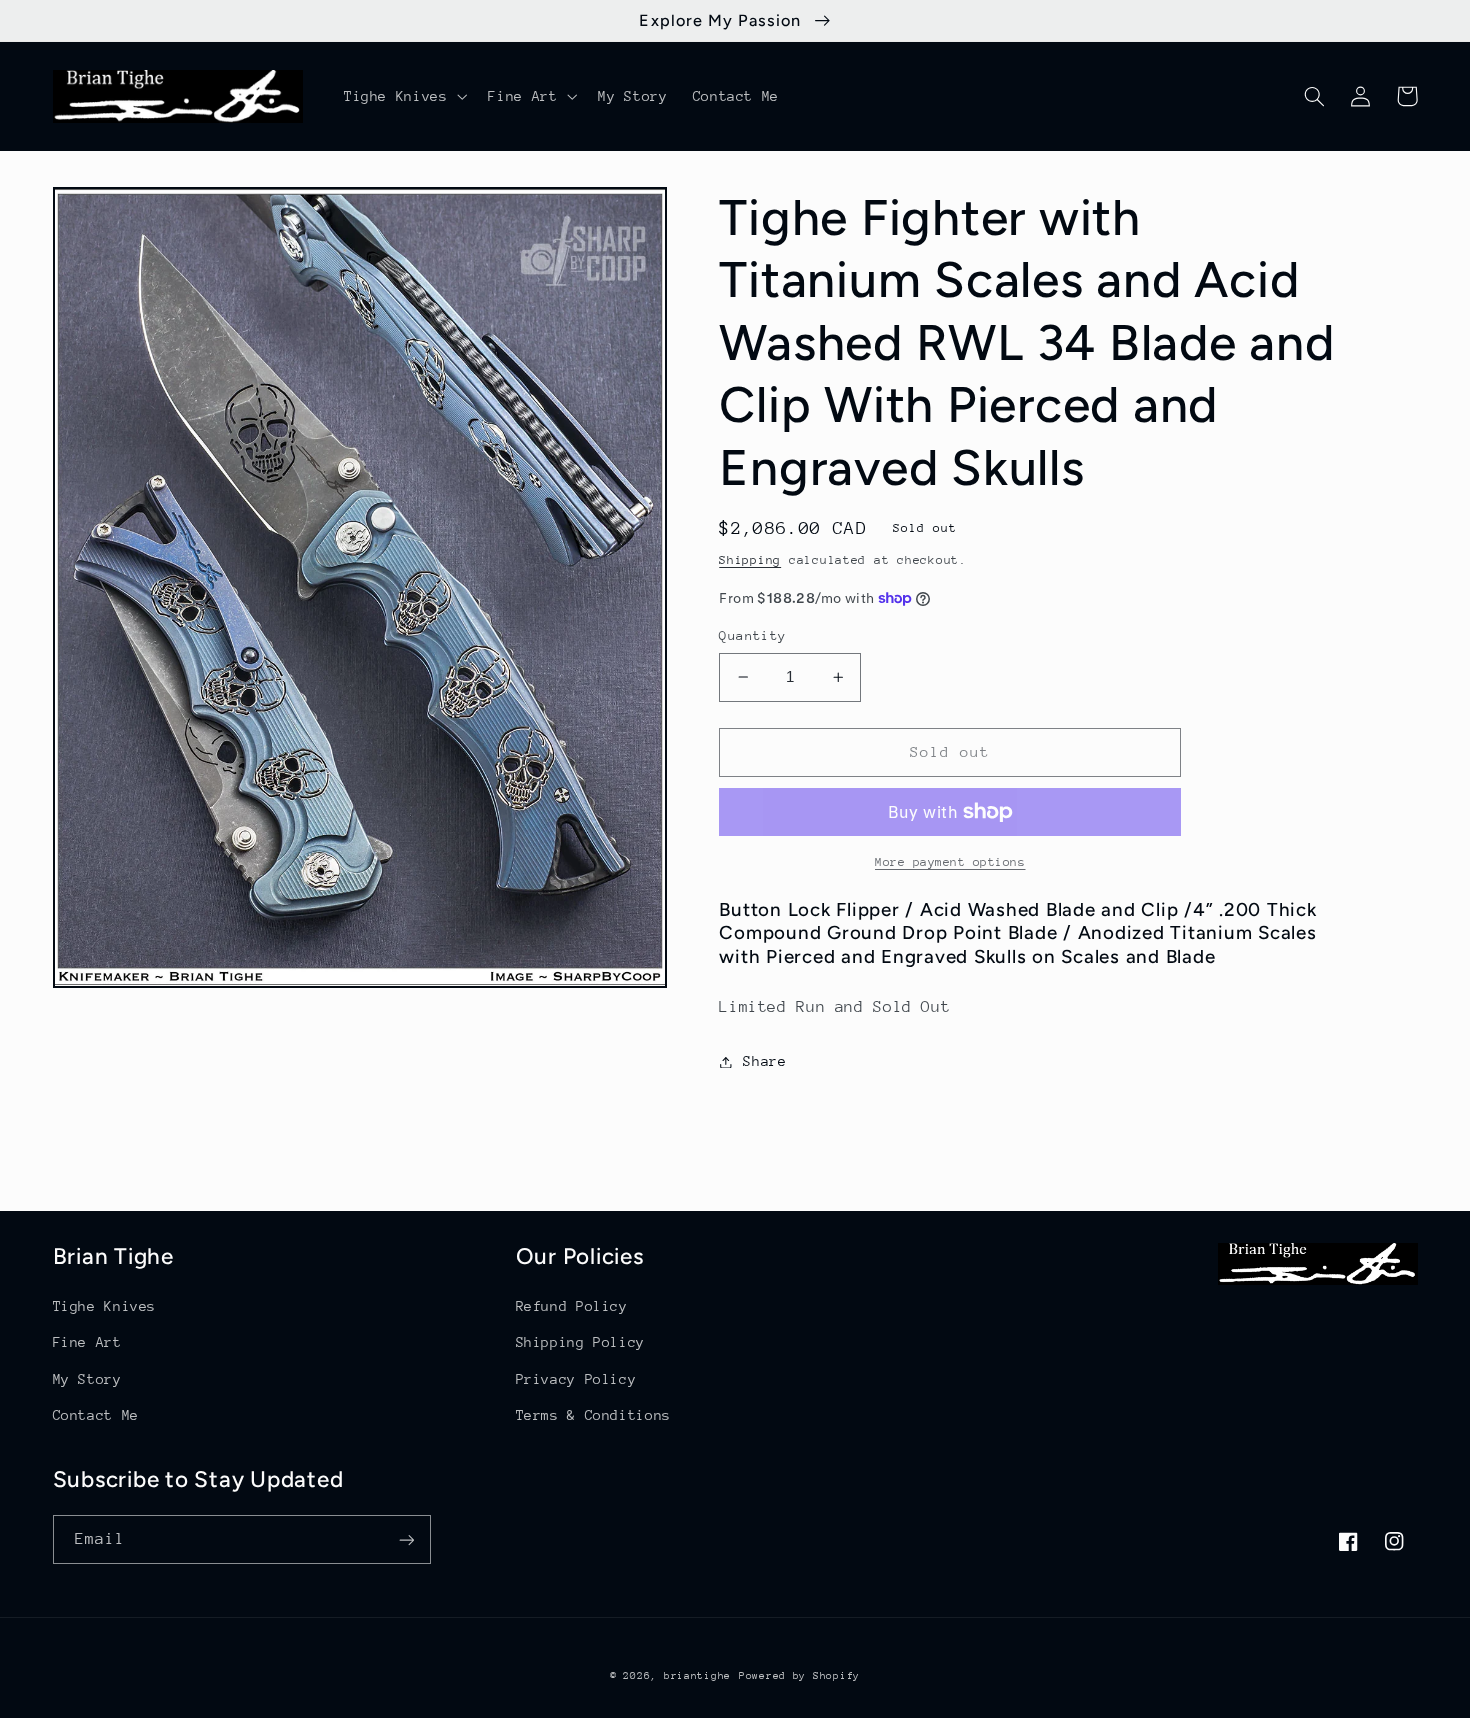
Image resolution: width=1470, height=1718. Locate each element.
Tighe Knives (105, 1306)
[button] (403, 96)
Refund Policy (572, 1306)
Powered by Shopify (799, 1676)
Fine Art (87, 1342)
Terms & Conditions (593, 1415)
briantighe (697, 1676)
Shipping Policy (580, 1342)
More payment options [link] (950, 862)
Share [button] (764, 1061)
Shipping (750, 560)
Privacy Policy (576, 1379)
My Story (87, 1379)
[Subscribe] (406, 1539)
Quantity (752, 635)
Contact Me (96, 1415)
